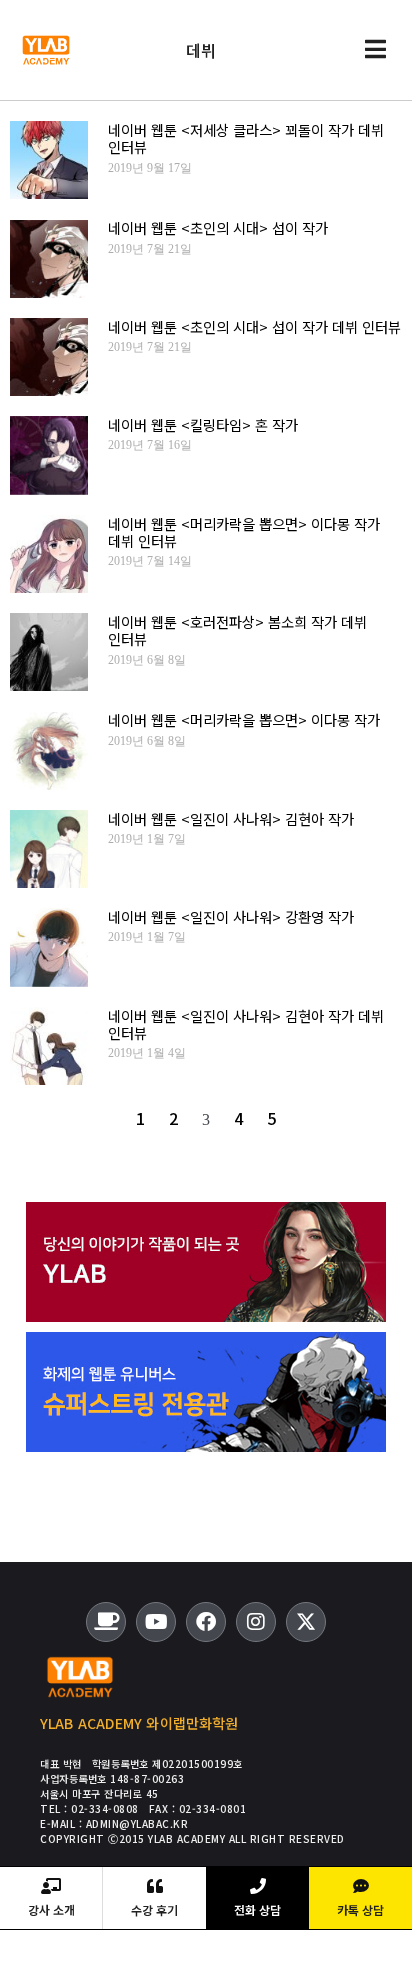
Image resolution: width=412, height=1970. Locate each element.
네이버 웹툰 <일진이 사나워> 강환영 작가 (231, 916)
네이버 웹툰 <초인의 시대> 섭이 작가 (218, 227)
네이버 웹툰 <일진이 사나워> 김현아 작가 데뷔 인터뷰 (246, 1024)
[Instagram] (256, 1622)
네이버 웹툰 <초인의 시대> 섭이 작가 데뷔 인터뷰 (254, 326)
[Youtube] (156, 1622)
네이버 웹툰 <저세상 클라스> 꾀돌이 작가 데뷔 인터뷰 (246, 138)
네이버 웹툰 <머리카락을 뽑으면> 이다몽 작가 (244, 719)
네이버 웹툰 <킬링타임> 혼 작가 (203, 424)
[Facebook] (206, 1622)
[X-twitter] (306, 1622)
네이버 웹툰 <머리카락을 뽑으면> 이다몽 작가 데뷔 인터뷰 (244, 532)
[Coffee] (106, 1622)
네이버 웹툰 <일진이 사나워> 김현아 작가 (231, 818)
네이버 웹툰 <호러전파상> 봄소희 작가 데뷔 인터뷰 (237, 630)
